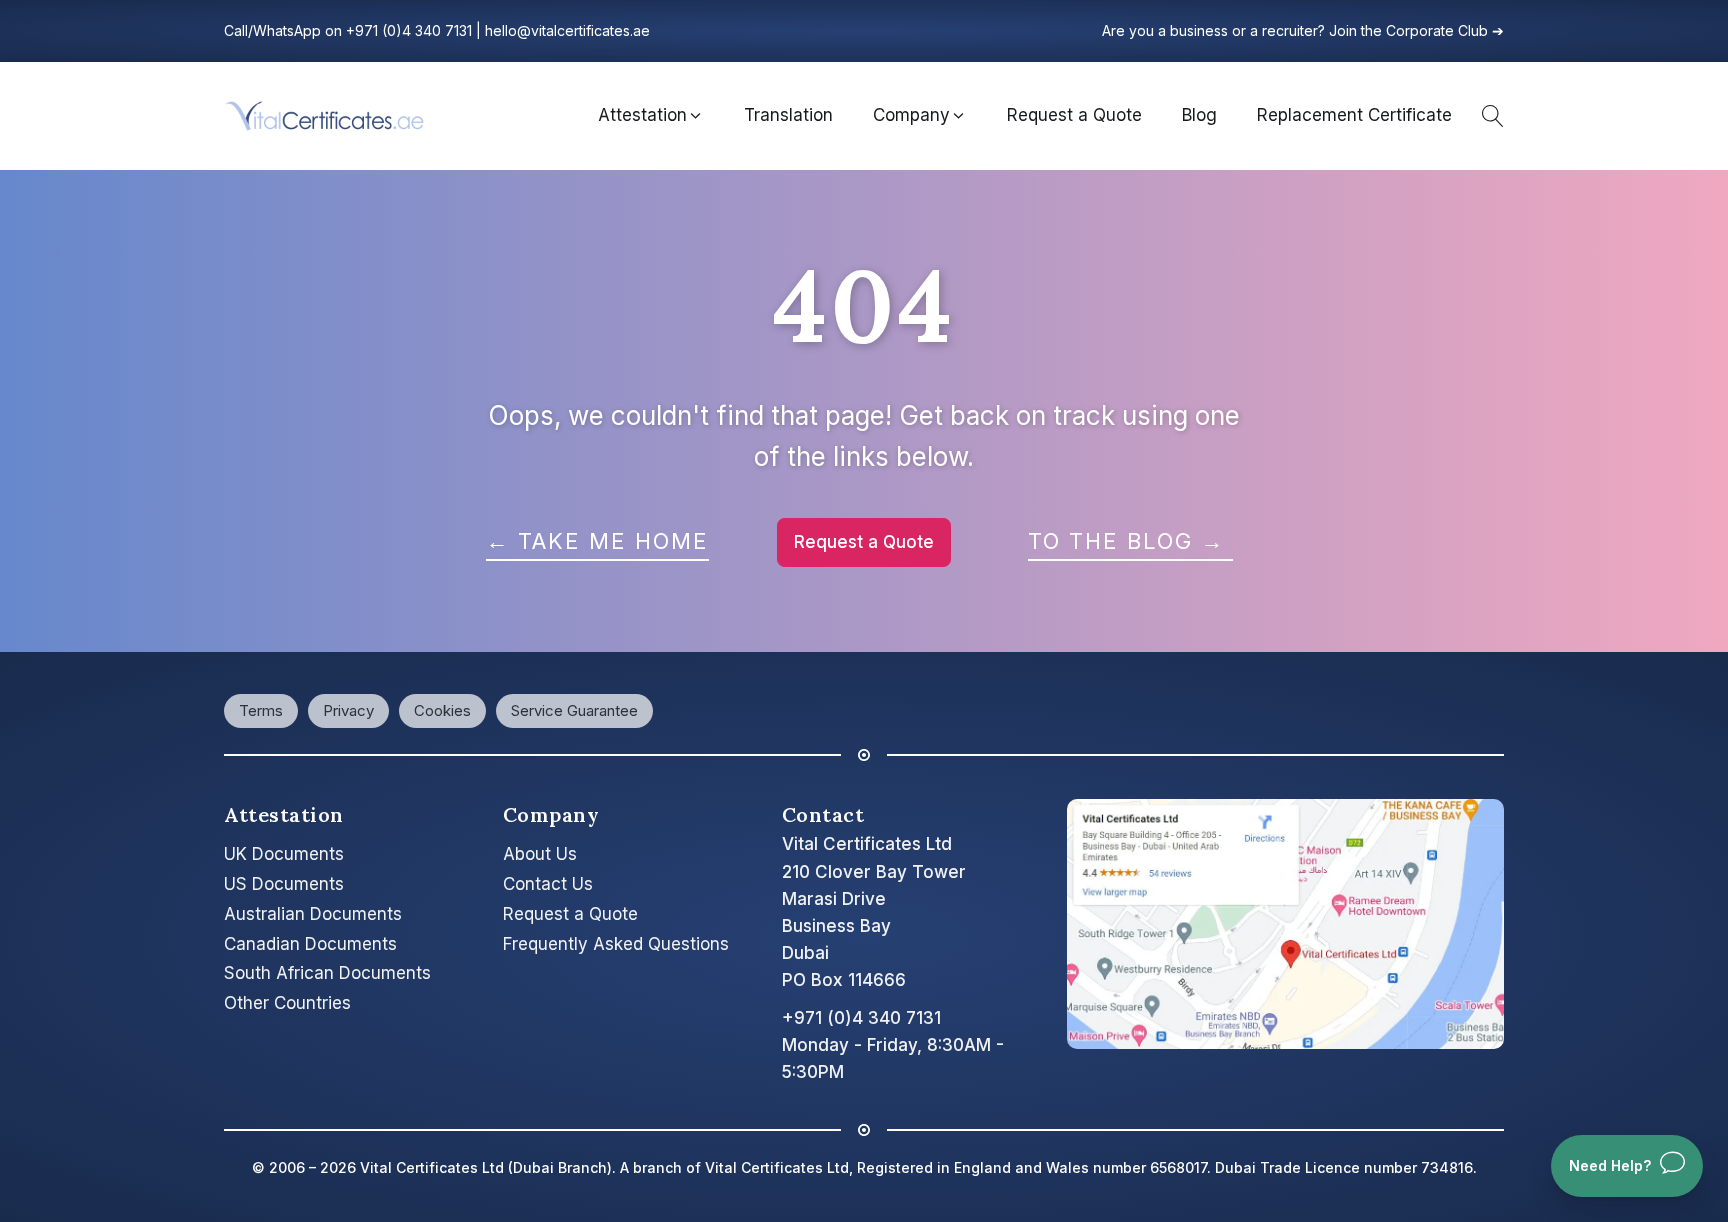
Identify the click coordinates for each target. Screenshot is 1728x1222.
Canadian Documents (310, 944)
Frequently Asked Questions (616, 944)
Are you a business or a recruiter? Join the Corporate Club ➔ (1303, 30)
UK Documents (284, 854)
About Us (540, 854)
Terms (261, 710)
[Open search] (1488, 116)
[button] (651, 115)
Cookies (442, 710)
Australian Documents (313, 914)
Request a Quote (864, 542)
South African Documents (327, 973)
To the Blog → (1130, 541)
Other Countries (287, 1003)
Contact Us (548, 884)
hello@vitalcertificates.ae (567, 30)
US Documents (284, 884)
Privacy (348, 710)
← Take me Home (597, 541)
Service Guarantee (574, 710)
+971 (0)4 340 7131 (409, 30)
